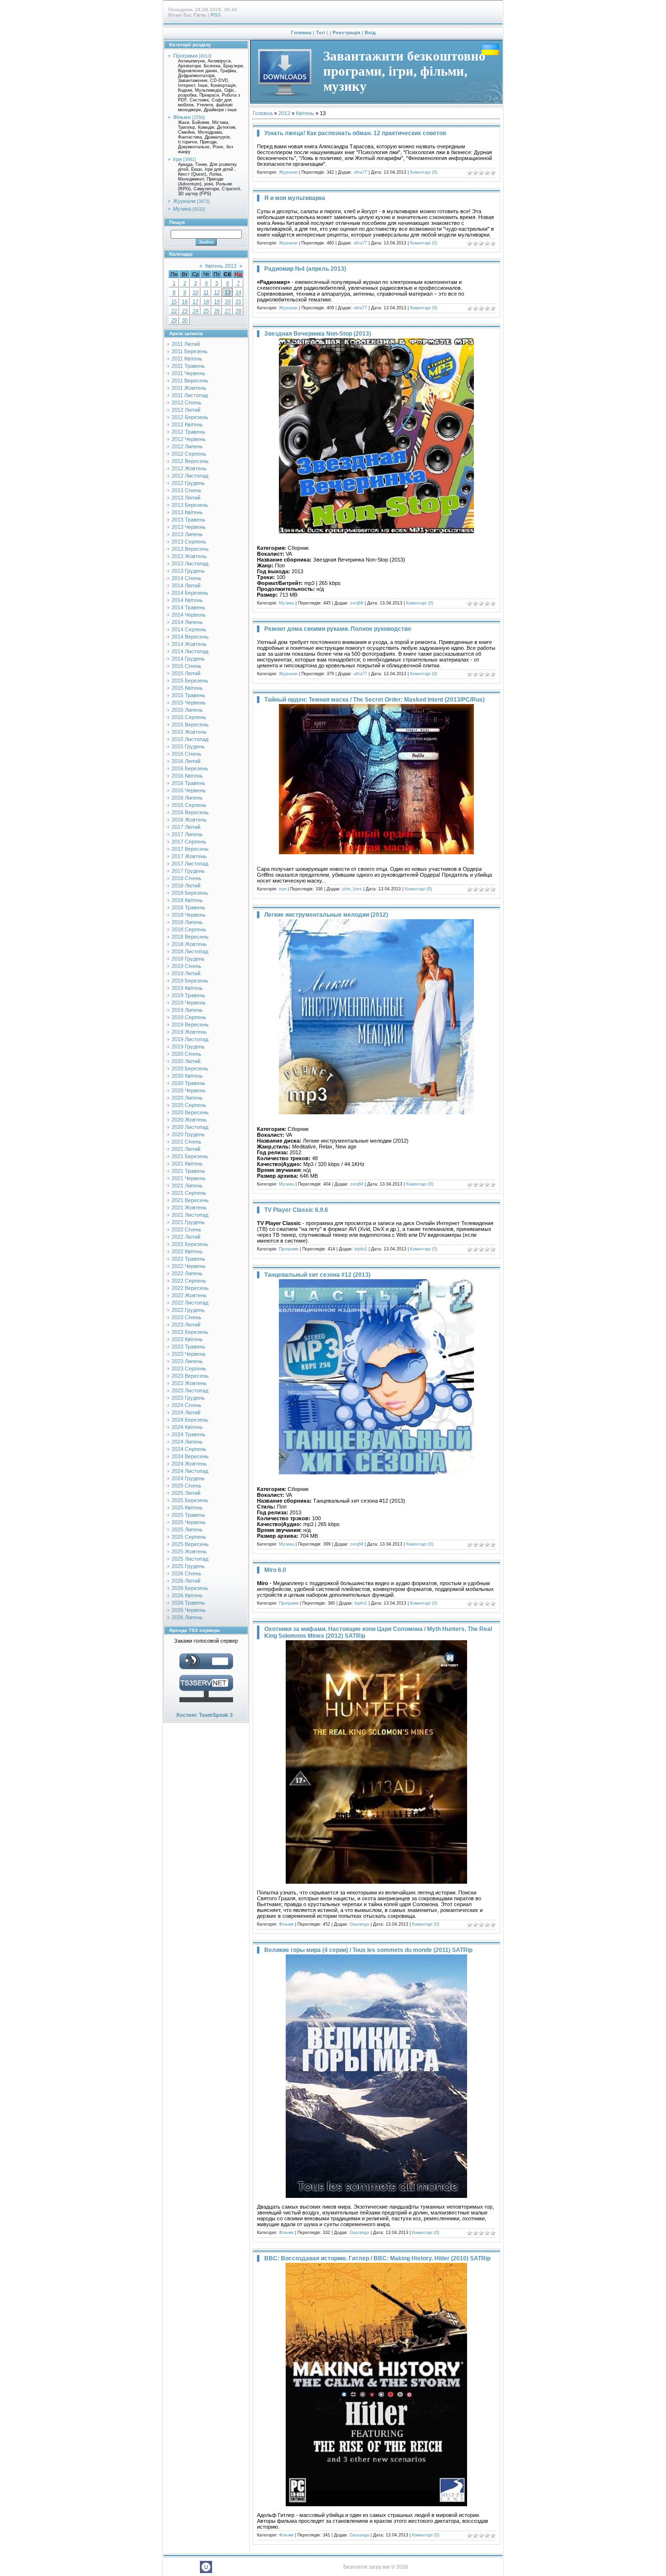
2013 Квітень (187, 512)
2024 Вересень (190, 1456)
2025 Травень (188, 1515)
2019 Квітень (187, 988)
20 (228, 302)
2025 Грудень (188, 1566)
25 (206, 311)
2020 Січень (186, 1054)
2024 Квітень (187, 1427)
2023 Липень (187, 1361)
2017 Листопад (190, 864)
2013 (284, 113)
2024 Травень (188, 1434)
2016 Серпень (189, 805)
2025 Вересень (190, 1544)
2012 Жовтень (189, 468)
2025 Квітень (187, 1508)
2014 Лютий (186, 585)
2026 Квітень (187, 1595)
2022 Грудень (188, 1310)
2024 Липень (187, 1442)
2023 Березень (190, 1332)
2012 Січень (186, 402)
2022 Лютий (186, 1237)
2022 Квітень (187, 1251)
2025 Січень (186, 1486)
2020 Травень (188, 1083)
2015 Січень (186, 666)
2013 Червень (189, 527)
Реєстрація (346, 32)
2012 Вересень (190, 461)
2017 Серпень (189, 842)
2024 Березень (190, 1420)
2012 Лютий (186, 410)
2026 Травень (188, 1603)
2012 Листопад (190, 476)
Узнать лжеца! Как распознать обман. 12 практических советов (355, 133)
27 (228, 311)
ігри (177, 159)
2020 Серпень (189, 1105)
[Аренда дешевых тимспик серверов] (206, 1704)
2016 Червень (189, 790)
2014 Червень (189, 615)
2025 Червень (189, 1522)
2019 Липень (187, 1010)
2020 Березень (190, 1068)
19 (217, 302)
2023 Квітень (187, 1339)
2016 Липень (187, 798)
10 (196, 292)
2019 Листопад (190, 1039)
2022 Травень (188, 1259)
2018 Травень (188, 907)
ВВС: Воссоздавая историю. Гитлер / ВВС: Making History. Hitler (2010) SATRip (377, 2258)
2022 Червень (189, 1266)
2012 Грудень (188, 483)
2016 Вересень (190, 812)
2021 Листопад (190, 1215)
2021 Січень (186, 1142)
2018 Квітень (187, 900)
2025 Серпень (189, 1537)
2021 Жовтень (189, 1207)
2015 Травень (188, 695)
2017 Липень (187, 834)
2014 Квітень (187, 600)
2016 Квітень (187, 776)
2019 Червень (189, 1003)
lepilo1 (361, 1249)
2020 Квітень (187, 1076)
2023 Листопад (190, 1390)
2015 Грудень (188, 746)
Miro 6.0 (275, 1570)
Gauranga (359, 1924)
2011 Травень (188, 366)
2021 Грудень (188, 1222)
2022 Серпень (189, 1281)
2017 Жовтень (189, 856)
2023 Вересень (190, 1376)
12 (217, 292)
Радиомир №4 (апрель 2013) (305, 269)
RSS (216, 15)
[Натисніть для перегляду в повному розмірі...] (376, 531)
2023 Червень (189, 1354)
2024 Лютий (186, 1412)
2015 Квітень (187, 688)
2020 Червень (189, 1090)
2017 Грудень (188, 871)
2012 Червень (189, 439)
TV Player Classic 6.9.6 (296, 1210)
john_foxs (352, 889)
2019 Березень (190, 981)
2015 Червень (189, 703)
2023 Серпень (189, 1368)
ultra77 (360, 172)
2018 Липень (187, 922)
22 (174, 311)
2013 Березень (190, 505)
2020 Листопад (190, 1127)
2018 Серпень (189, 929)
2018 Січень (186, 878)
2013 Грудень (188, 571)
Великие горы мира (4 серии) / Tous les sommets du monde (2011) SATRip (368, 1950)
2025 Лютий (186, 1493)
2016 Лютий (186, 761)
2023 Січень (186, 1317)
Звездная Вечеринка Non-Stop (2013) (318, 334)
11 (206, 292)
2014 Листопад (190, 651)
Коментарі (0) (424, 172)
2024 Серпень (189, 1449)
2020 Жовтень (189, 1120)
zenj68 (357, 603)
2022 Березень (190, 1244)
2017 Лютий (186, 827)
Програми (185, 56)
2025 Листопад (190, 1559)
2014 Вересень (190, 637)
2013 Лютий (186, 498)
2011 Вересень (190, 381)
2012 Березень (190, 417)
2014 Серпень (189, 629)
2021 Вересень (190, 1200)
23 (185, 311)
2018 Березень (190, 893)
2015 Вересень (190, 724)
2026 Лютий (186, 1581)
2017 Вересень (190, 849)
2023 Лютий (186, 1325)
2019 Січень (186, 966)
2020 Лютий (186, 1061)
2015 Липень (187, 710)
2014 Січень (186, 578)
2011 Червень (188, 373)
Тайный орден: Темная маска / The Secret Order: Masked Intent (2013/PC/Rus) (374, 700)
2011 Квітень (187, 359)
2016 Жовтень (189, 820)
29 (174, 320)
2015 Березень (190, 681)
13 (228, 292)
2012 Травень (188, 432)
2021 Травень (188, 1171)
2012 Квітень (187, 424)
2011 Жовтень (189, 388)
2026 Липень (187, 1617)
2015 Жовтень (189, 732)
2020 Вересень (190, 1112)
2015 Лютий (186, 673)
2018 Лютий (186, 885)
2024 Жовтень (189, 1464)
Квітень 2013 (221, 266)
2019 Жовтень (189, 1032)
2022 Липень (187, 1273)
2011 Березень (190, 351)
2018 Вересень (190, 937)
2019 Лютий (186, 973)
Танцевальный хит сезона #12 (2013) (317, 1275)
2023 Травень (188, 1347)
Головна (301, 32)
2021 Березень (190, 1156)
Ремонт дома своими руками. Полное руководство (338, 629)
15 (174, 302)
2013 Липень (187, 534)
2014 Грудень (188, 659)
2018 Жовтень (189, 944)
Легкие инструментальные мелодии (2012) (326, 915)
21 (238, 302)
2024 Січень (186, 1405)
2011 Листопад (190, 395)
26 (217, 311)
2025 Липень (187, 1529)
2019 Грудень (188, 1046)
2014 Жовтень (189, 644)
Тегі (321, 32)
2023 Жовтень (189, 1383)
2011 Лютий (186, 344)
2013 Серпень (189, 542)
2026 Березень (190, 1588)
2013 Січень (186, 490)
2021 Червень (189, 1178)
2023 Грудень (188, 1398)
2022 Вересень (190, 1288)
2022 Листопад (190, 1303)
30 (185, 320)
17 (196, 302)
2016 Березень (190, 768)
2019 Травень (188, 995)
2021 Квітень (187, 1164)
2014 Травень (188, 607)
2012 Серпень (189, 454)
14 (238, 292)
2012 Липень (187, 446)
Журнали (184, 201)
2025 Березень (190, 1500)
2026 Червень (189, 1610)
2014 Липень (187, 622)
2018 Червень (189, 915)
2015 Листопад (190, 739)
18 (206, 302)
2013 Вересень (190, 549)
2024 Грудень (188, 1478)
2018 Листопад (190, 951)
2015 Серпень (189, 717)
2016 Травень (188, 783)
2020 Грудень (188, 1134)
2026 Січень (186, 1573)
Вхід (370, 32)
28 (238, 311)
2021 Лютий (186, 1149)
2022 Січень (186, 1229)
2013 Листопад (190, 563)
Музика (182, 209)
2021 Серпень (189, 1193)
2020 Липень (187, 1098)
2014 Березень (190, 593)
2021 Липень (187, 1186)
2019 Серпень (189, 1017)
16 (185, 302)
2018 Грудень (188, 959)
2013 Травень (188, 520)
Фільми (182, 117)
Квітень (305, 113)
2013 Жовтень (189, 556)
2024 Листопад (190, 1471)
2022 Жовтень (189, 1295)
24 (196, 311)
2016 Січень (186, 754)
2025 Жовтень (189, 1551)
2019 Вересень (190, 1025)
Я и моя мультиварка (295, 198)
